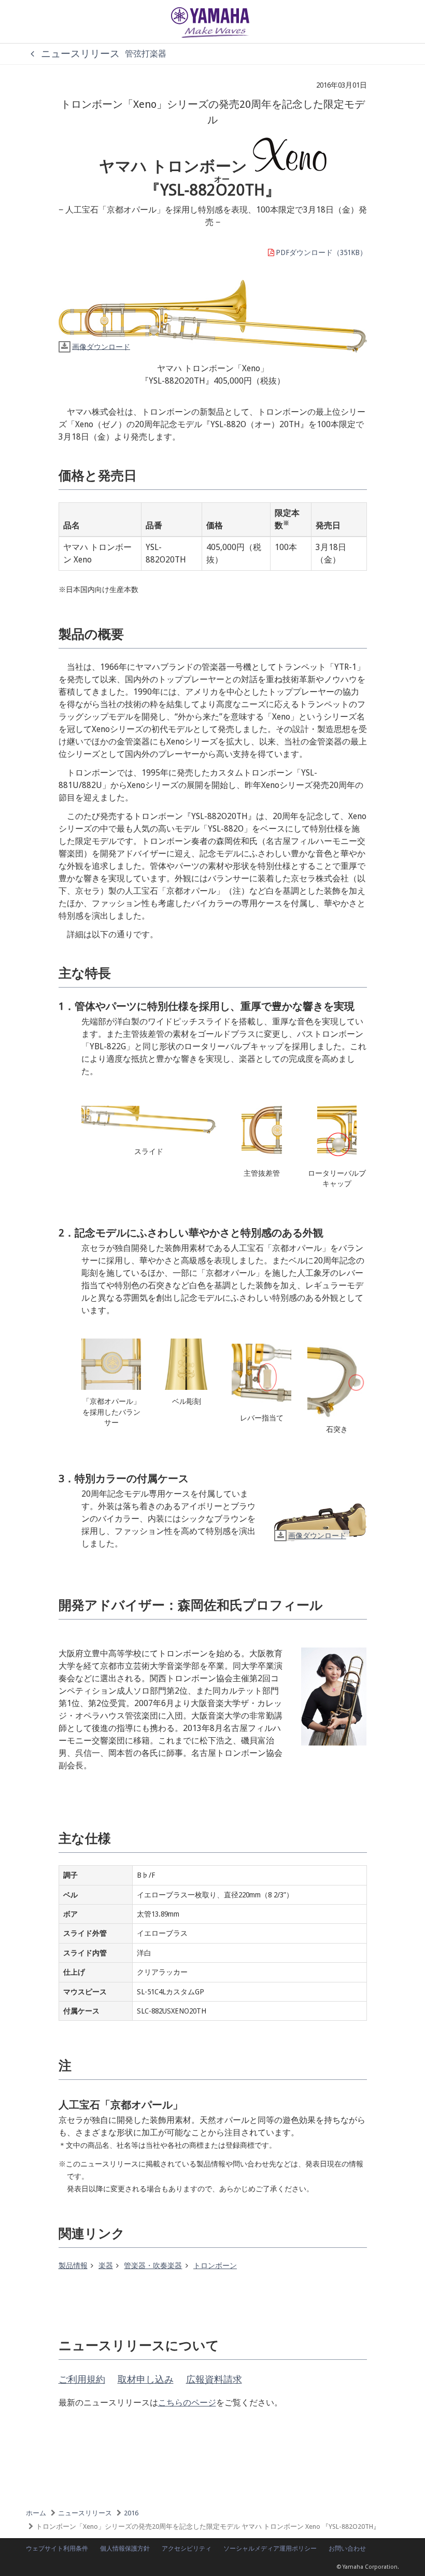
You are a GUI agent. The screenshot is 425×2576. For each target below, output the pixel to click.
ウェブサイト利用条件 (57, 2549)
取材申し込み (146, 2379)
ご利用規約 (82, 2379)
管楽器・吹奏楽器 (153, 2265)
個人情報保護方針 (125, 2549)
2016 (131, 2513)
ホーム (36, 2513)
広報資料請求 (214, 2379)
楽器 (106, 2265)
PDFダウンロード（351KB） (321, 252)
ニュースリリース (79, 54)
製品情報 (73, 2265)
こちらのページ (187, 2403)
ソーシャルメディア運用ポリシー (270, 2549)
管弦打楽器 (146, 54)
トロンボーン (215, 2265)
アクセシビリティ (187, 2549)
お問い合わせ (347, 2549)
